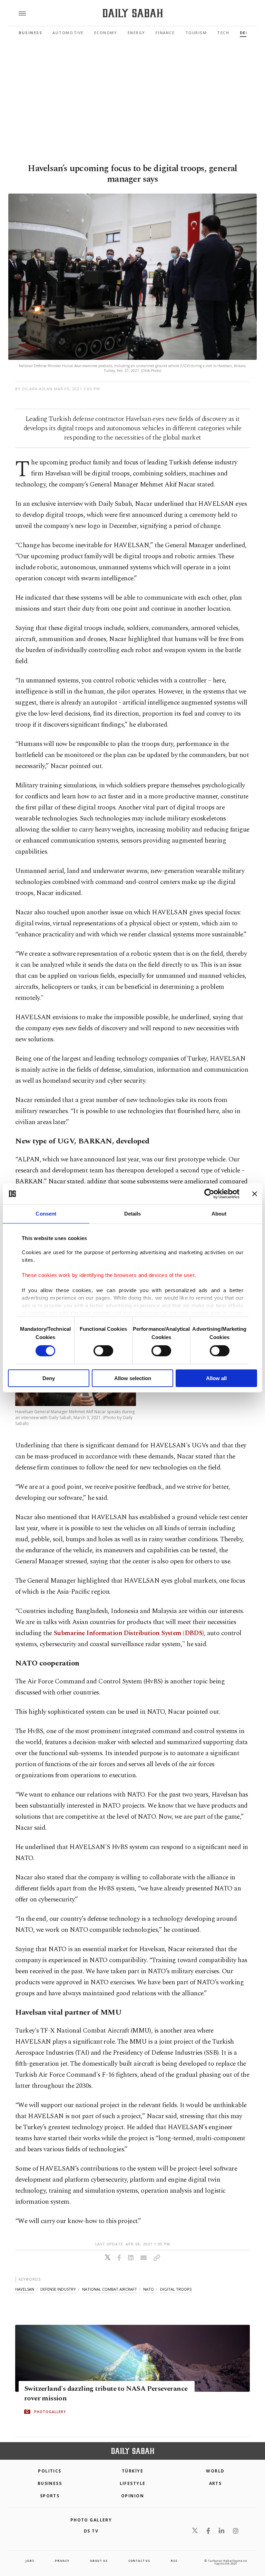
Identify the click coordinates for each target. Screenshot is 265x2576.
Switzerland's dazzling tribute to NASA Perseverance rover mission (106, 2393)
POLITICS (50, 2471)
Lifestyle (133, 2483)
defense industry (58, 2289)
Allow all (216, 1378)
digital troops (176, 2289)
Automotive (68, 33)
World (215, 2471)
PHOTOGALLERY (50, 2412)
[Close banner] (255, 1194)
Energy (136, 33)
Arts (215, 2483)
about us (99, 2561)
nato (149, 2289)
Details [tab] (133, 1214)
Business (30, 33)
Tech (223, 33)
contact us (139, 2561)
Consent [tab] (46, 1214)
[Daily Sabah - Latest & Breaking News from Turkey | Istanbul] (133, 13)
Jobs (30, 2561)
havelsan (25, 2289)
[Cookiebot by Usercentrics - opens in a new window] (209, 1194)
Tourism (196, 33)
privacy (62, 2561)
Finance (165, 33)
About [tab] (219, 1214)
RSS (174, 2561)
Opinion (132, 2496)
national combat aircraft (110, 2289)
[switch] (103, 1351)
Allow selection (133, 1378)
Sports (50, 2496)
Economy (106, 33)
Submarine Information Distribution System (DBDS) (129, 1633)
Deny (49, 1378)
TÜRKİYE (132, 2471)
